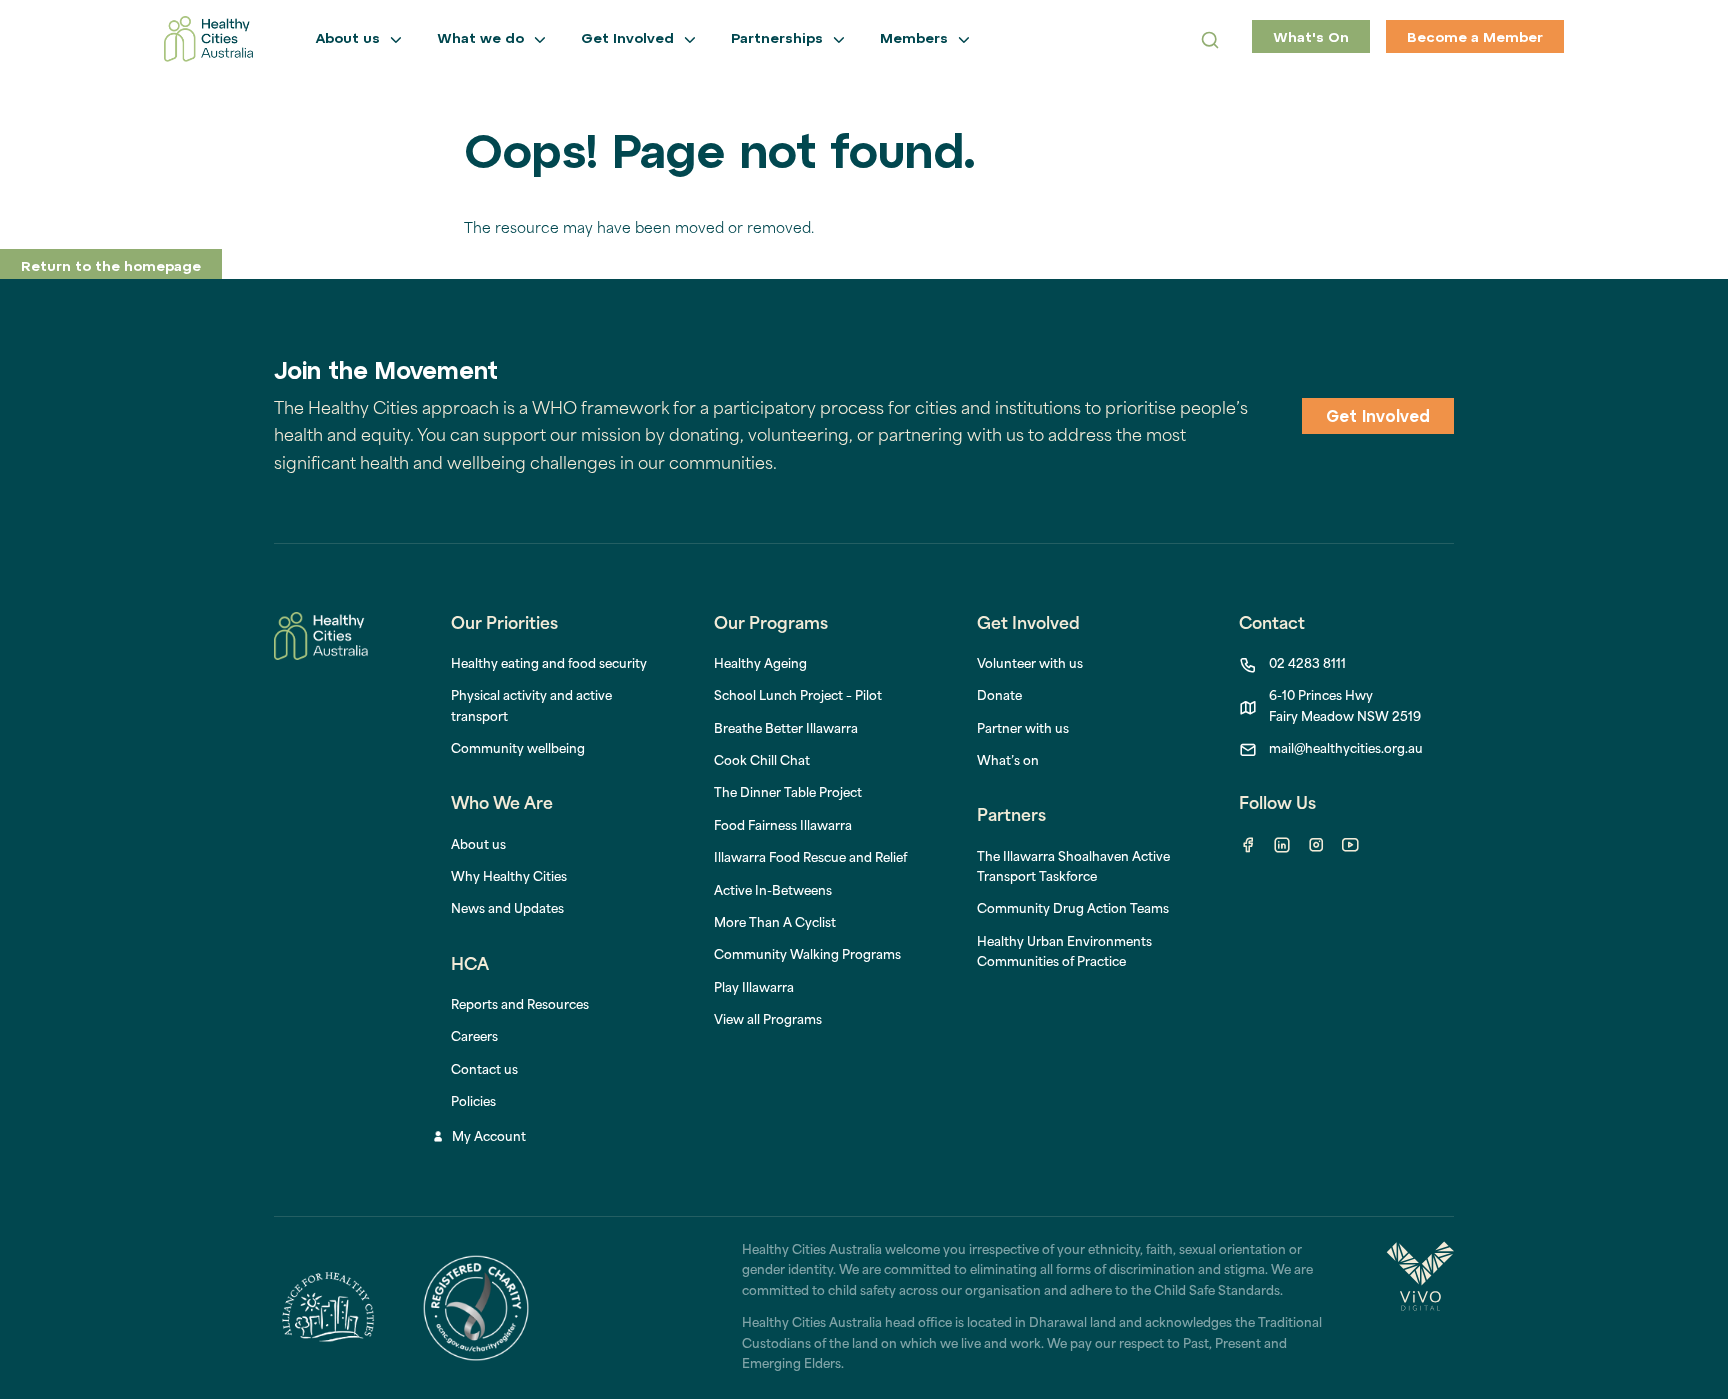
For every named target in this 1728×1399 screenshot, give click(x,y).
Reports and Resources (520, 1006)
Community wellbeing (518, 750)
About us (478, 846)
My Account (489, 1138)
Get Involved (1378, 418)
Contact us (484, 1071)
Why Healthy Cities (509, 878)
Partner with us (1023, 730)
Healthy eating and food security (549, 665)
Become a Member (1475, 38)
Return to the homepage (111, 267)
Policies (473, 1103)
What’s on (1008, 762)
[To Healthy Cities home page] (208, 39)
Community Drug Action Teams (1073, 910)
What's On (1311, 38)
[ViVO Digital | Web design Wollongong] (1420, 1308)
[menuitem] (760, 665)
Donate (999, 697)
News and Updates (507, 910)
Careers (474, 1038)
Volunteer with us (1030, 665)
